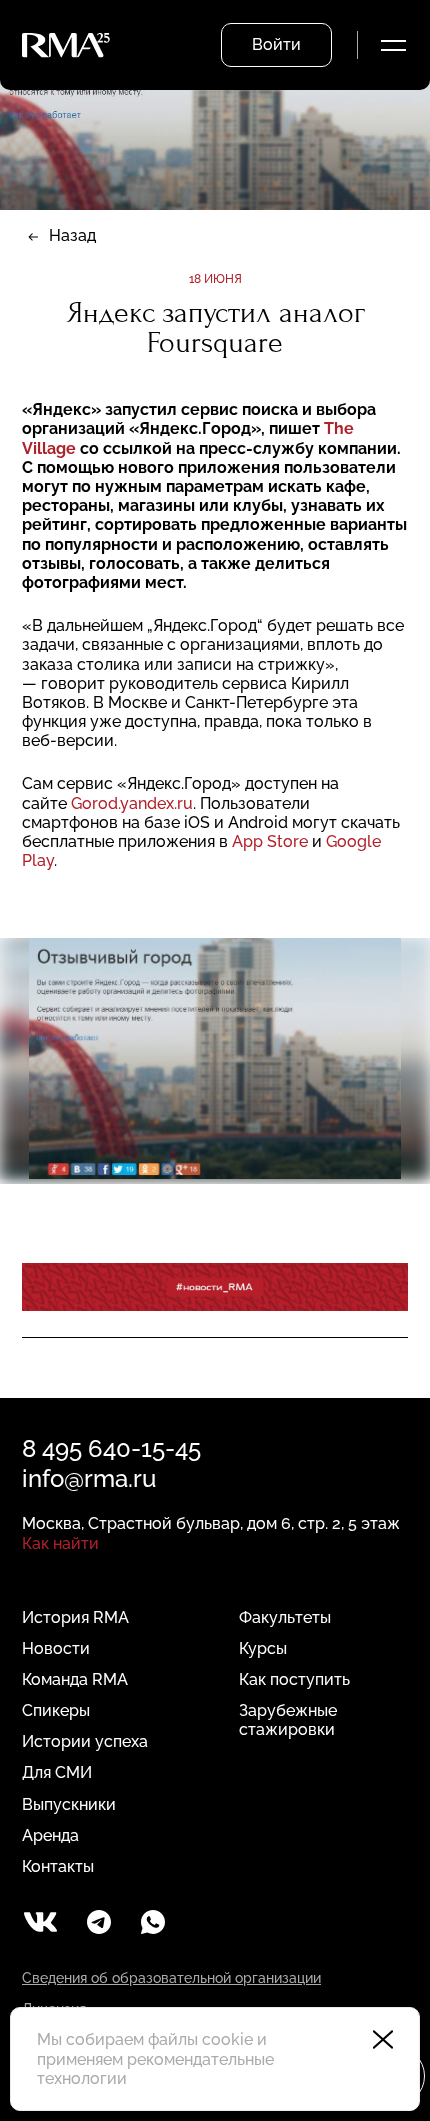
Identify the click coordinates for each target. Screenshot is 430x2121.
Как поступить (294, 1679)
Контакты (58, 1866)
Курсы (263, 1648)
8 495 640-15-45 (111, 1448)
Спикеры (56, 1710)
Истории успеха (85, 1741)
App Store (270, 841)
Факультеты (285, 1617)
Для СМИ (57, 1772)
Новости (56, 1648)
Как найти (60, 1543)
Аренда (50, 1835)
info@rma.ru (89, 1478)
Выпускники (69, 1804)
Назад (72, 235)
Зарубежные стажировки (288, 1720)
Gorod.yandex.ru (132, 803)
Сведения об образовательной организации (171, 1978)
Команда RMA (75, 1679)
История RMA (75, 1617)
